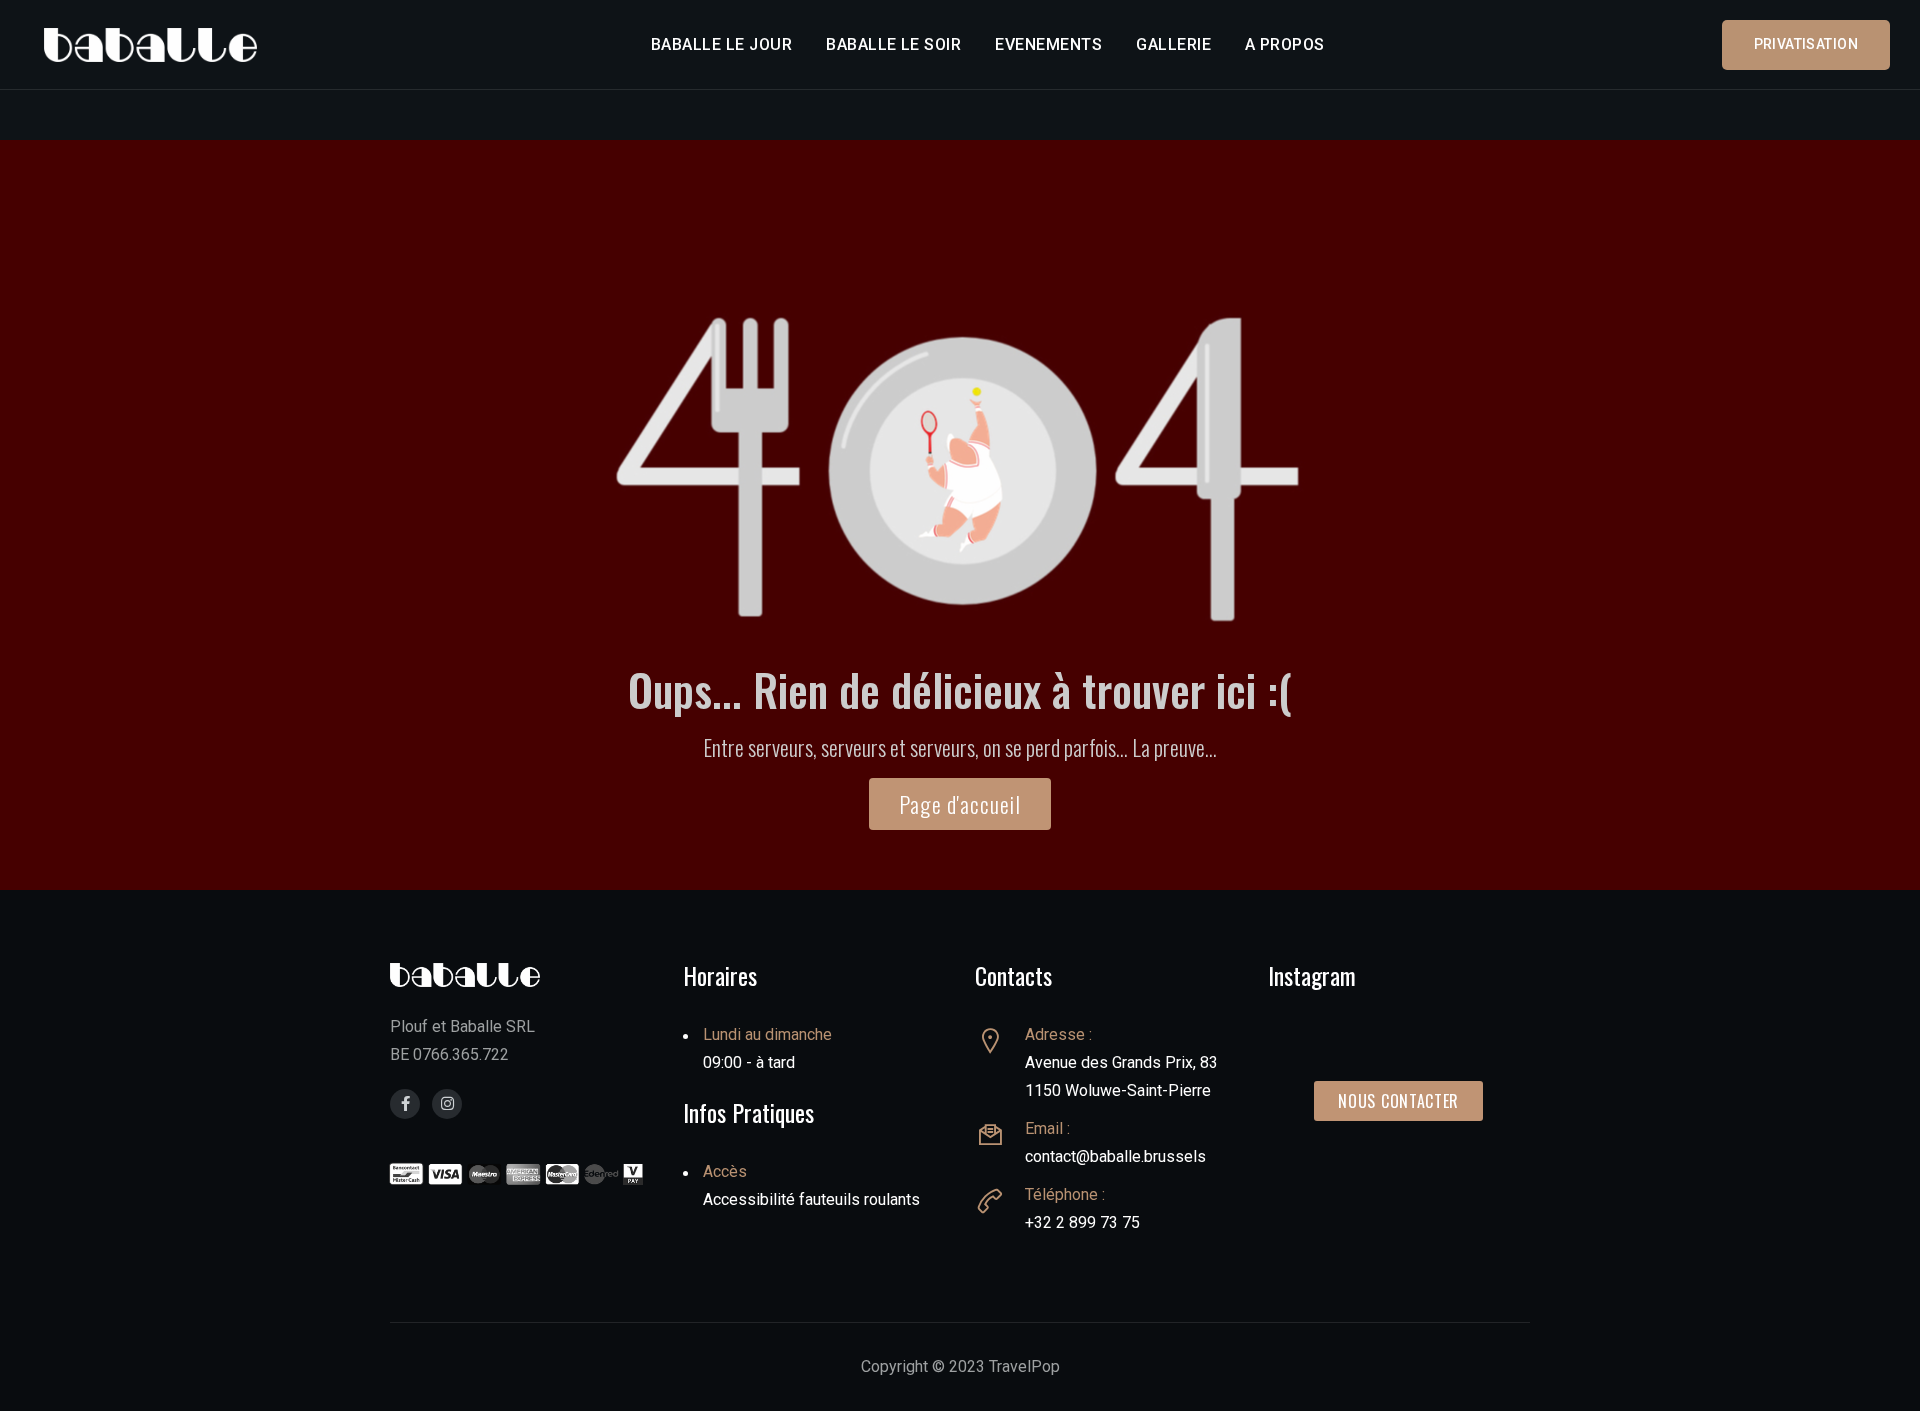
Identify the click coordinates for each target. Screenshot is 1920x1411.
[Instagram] (447, 1104)
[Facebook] (405, 1104)
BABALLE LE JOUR (721, 44)
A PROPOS (1285, 44)
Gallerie (1173, 44)
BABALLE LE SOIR (893, 44)
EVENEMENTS (1048, 44)
